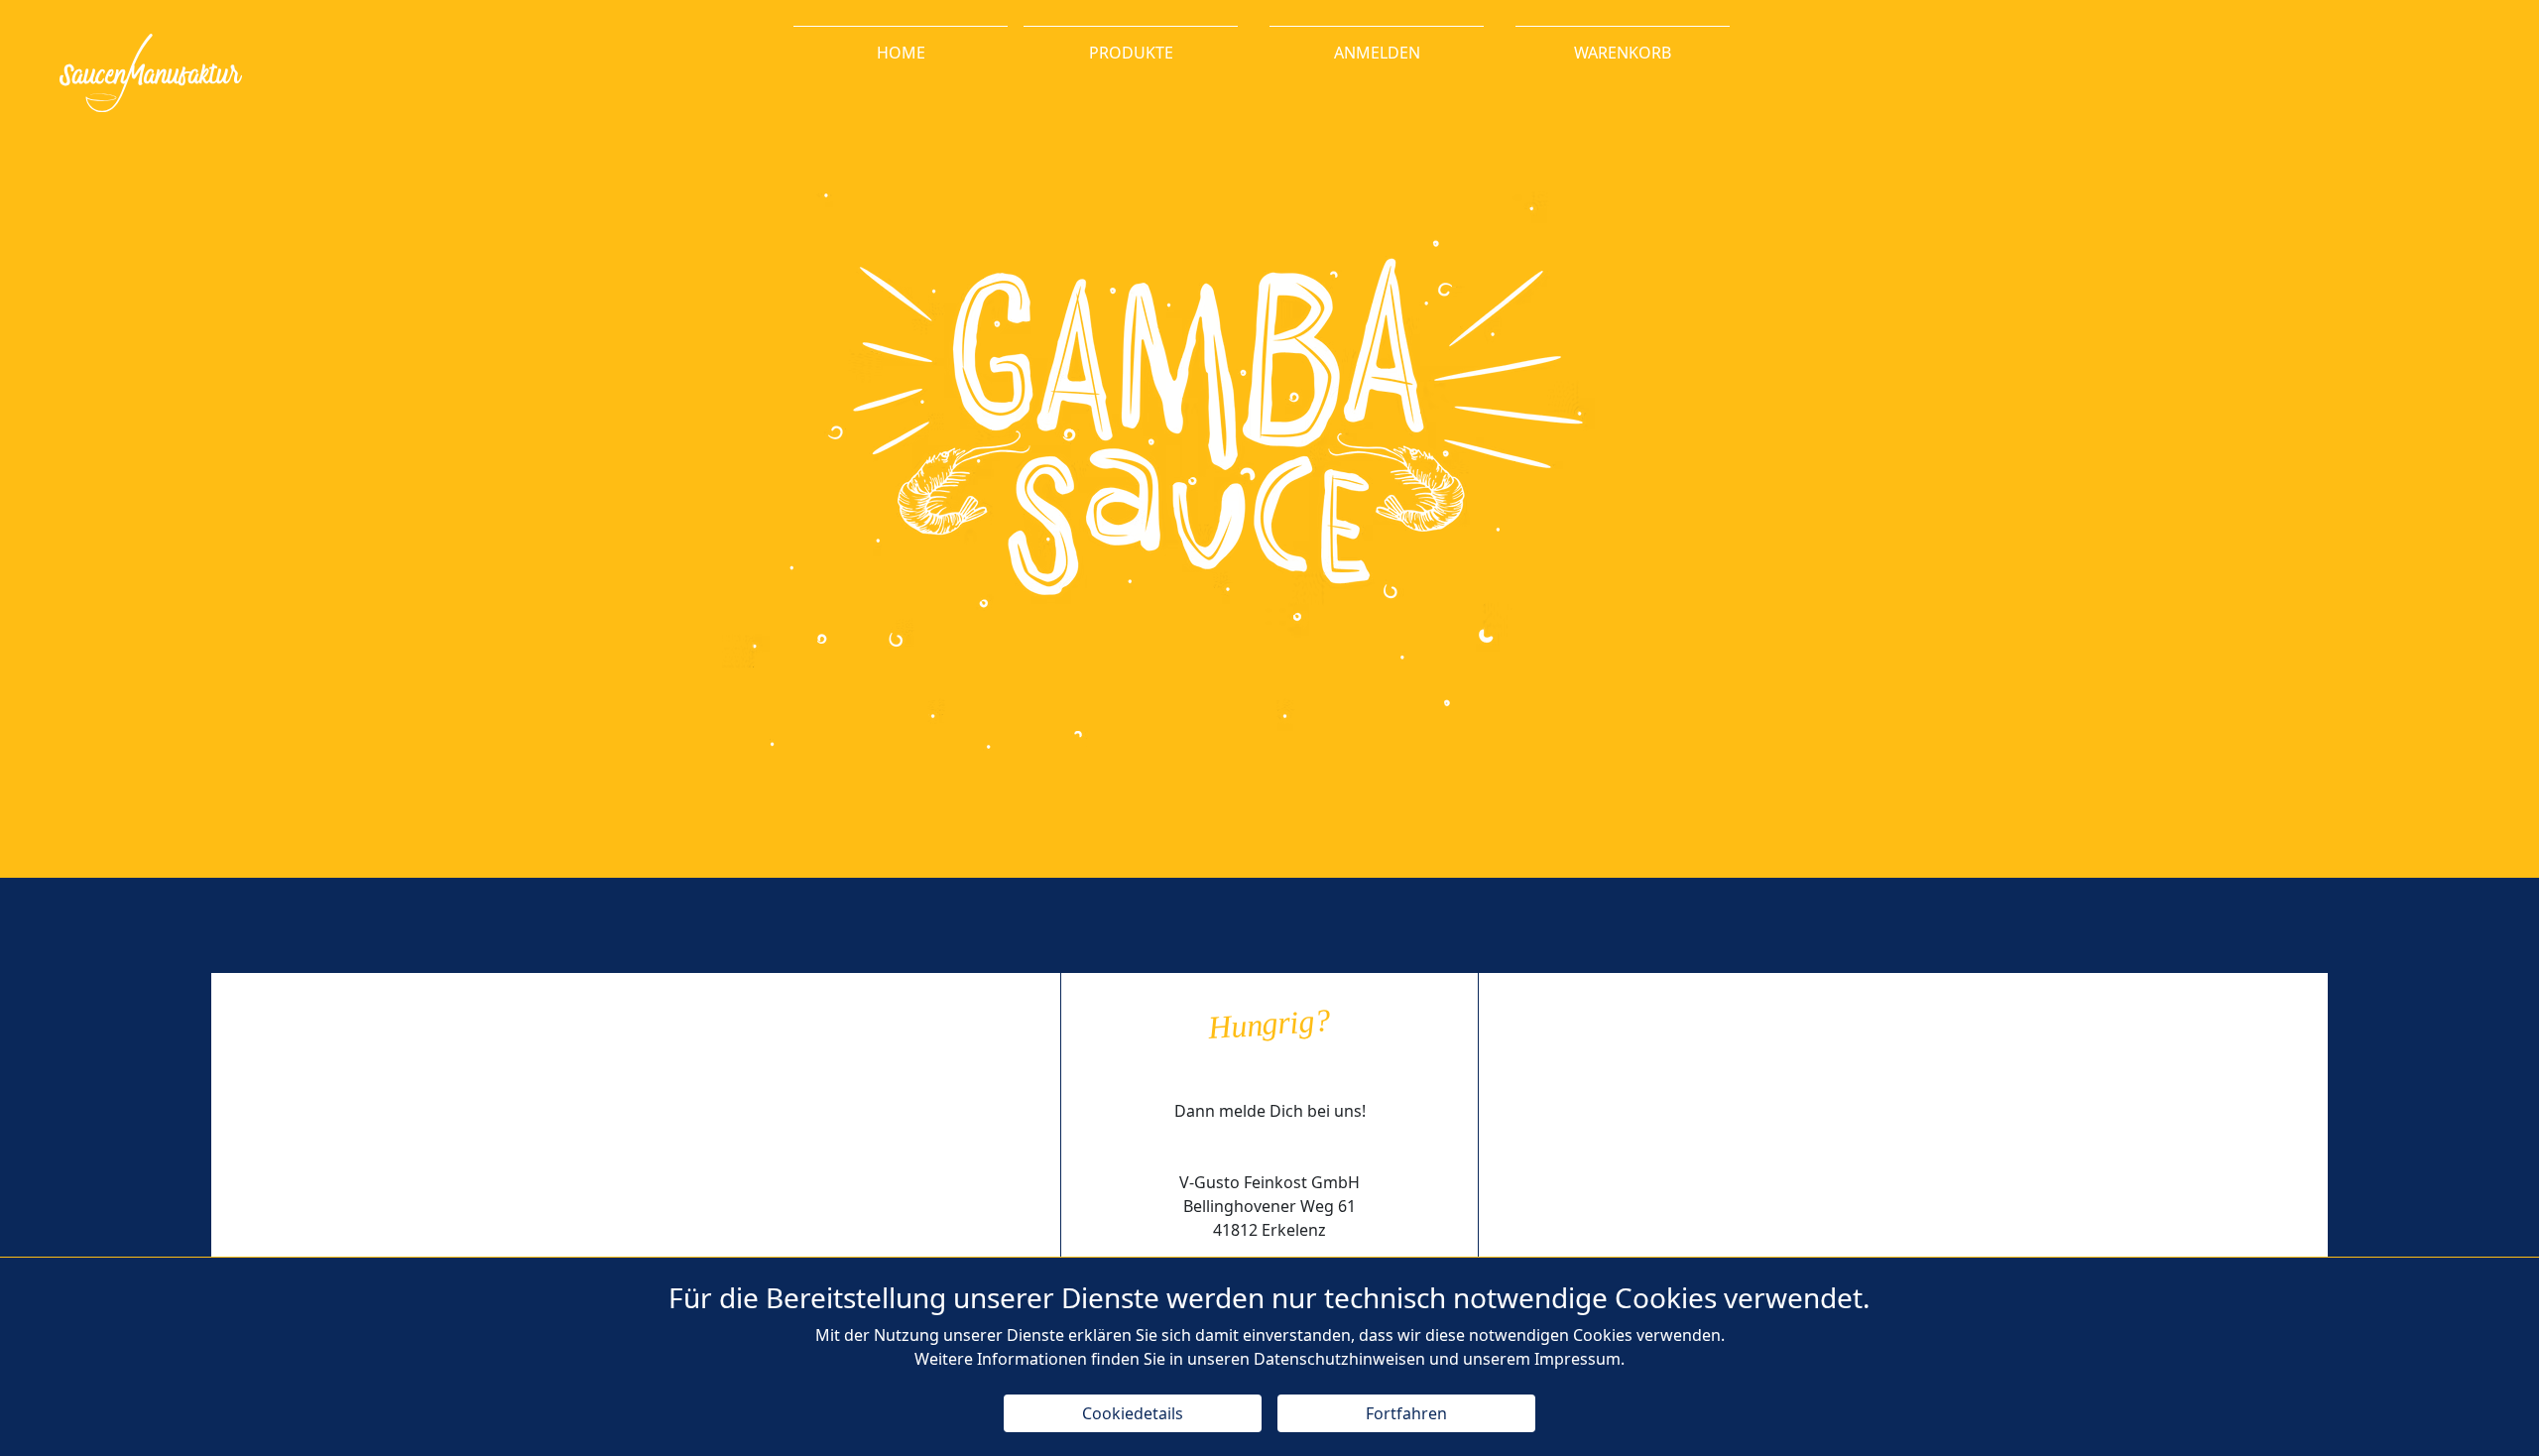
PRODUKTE (1131, 53)
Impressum (1577, 1359)
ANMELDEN (1377, 53)
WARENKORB (1623, 53)
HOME (901, 53)
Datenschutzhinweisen (1339, 1359)
